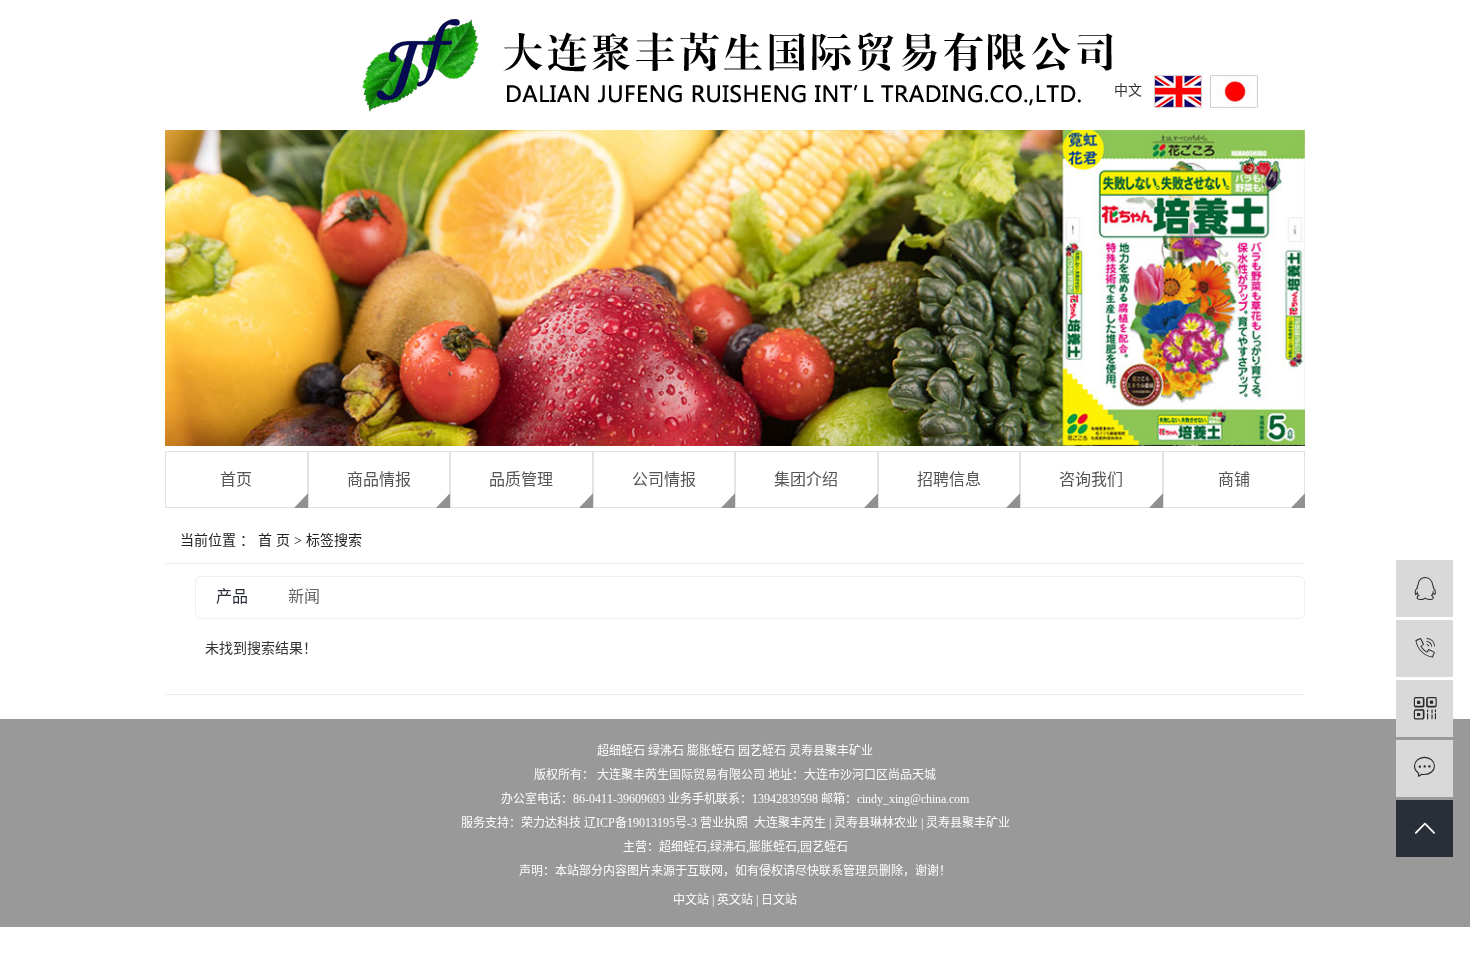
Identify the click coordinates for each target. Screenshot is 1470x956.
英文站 (735, 900)
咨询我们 (1091, 479)
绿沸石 (666, 751)
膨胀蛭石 (711, 751)
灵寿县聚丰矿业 (831, 751)
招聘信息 (949, 479)
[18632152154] (1424, 648)
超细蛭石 (621, 751)
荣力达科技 (551, 823)
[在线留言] (1424, 768)
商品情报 (379, 479)
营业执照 (724, 823)
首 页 (274, 540)
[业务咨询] (1424, 588)
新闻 (304, 596)
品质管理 (521, 479)
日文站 (779, 900)
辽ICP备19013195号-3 (640, 823)
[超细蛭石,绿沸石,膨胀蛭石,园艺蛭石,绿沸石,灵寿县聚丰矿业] (1234, 91)
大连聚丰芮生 (790, 823)
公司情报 (664, 479)
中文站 (691, 900)
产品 (232, 596)
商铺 (1234, 479)
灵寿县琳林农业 (876, 823)
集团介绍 (806, 479)
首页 (236, 479)
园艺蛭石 (762, 751)
